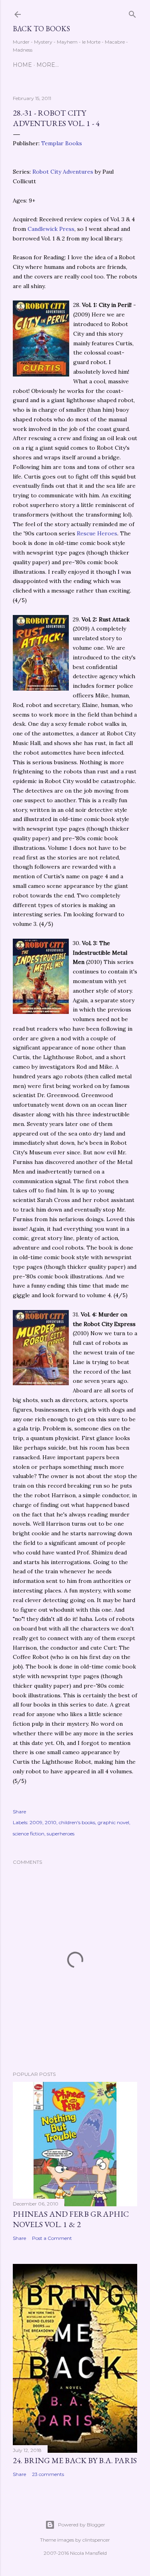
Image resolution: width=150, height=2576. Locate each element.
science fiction (29, 1834)
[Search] (132, 13)
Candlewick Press (51, 229)
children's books (77, 1822)
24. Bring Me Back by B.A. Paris (75, 2460)
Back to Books (41, 29)
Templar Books (62, 143)
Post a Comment (52, 2238)
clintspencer (96, 2540)
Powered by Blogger (82, 2525)
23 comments (48, 2474)
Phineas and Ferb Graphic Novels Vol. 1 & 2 (71, 2219)
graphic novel (113, 1822)
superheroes (61, 1834)
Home (22, 65)
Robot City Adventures (64, 172)
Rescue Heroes (97, 533)
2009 (36, 1822)
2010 (51, 1822)
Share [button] (19, 1812)
